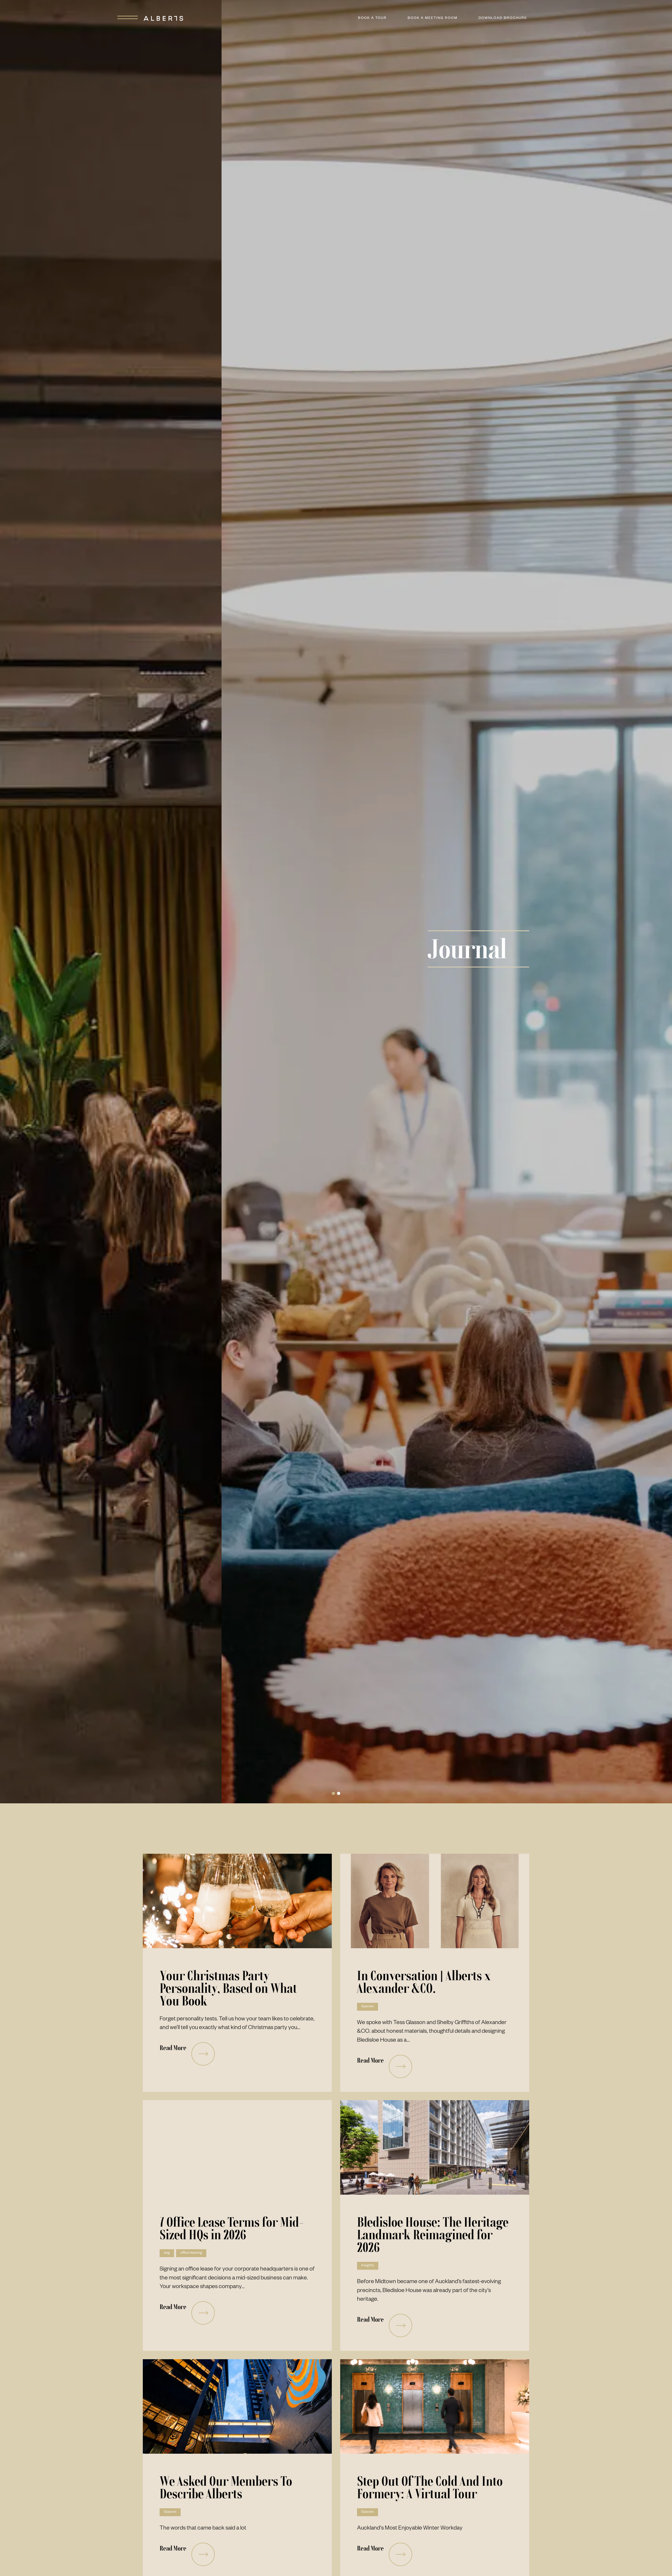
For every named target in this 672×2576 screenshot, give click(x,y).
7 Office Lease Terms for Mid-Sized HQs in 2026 (232, 2228)
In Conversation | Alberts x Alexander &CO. (424, 1982)
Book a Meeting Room (433, 18)
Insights (368, 2266)
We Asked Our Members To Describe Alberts (226, 2487)
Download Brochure (503, 18)
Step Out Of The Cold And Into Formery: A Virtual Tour (430, 2487)
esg (167, 2253)
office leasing (191, 2253)
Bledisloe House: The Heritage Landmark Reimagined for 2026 (433, 2235)
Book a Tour (372, 18)
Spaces (367, 2007)
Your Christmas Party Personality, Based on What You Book (228, 1988)
